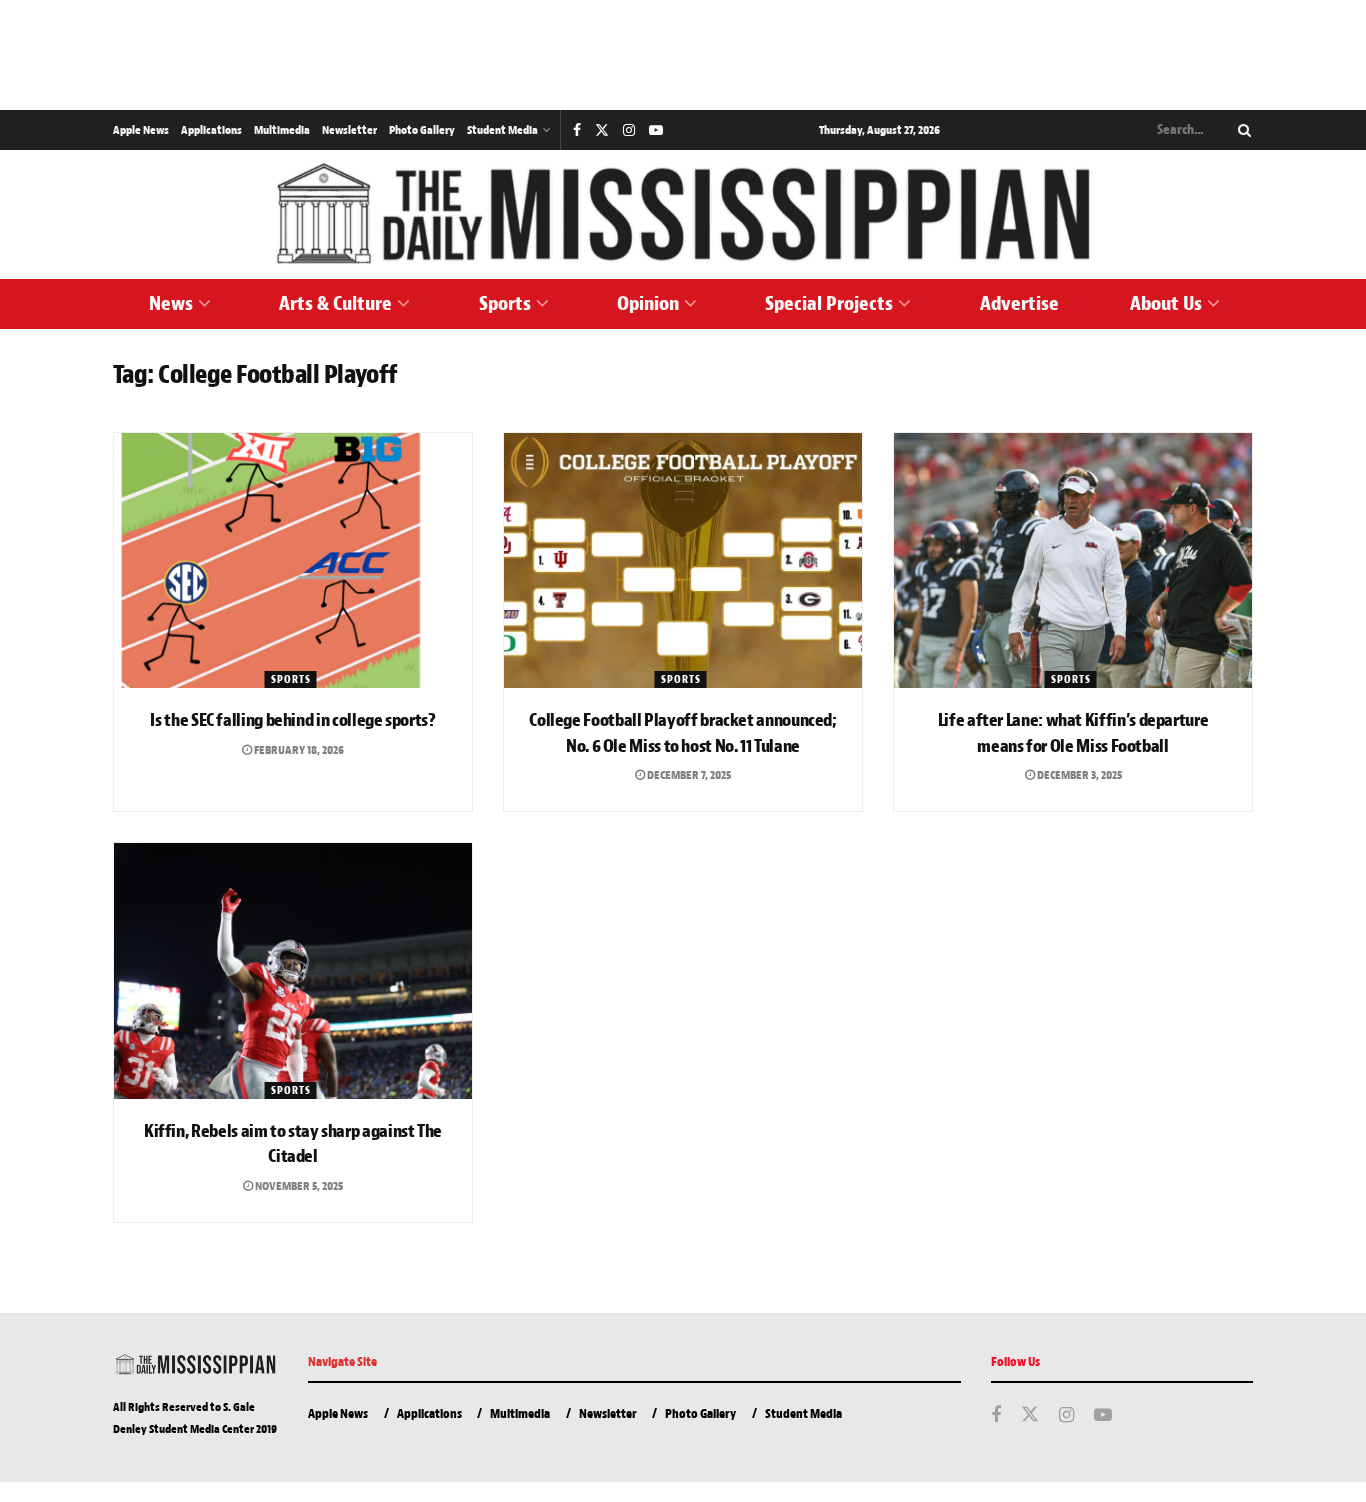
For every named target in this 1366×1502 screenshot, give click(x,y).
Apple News (141, 130)
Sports (505, 303)
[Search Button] (1241, 130)
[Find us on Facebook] (577, 130)
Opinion (648, 303)
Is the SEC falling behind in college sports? (292, 720)
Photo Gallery (422, 130)
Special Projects (829, 303)
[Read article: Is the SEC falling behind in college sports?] (293, 561)
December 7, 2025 (688, 775)
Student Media (502, 130)
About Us (1166, 303)
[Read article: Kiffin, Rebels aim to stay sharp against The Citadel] (293, 971)
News (171, 303)
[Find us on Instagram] (629, 130)
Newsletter (349, 130)
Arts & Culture (335, 303)
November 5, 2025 (298, 1186)
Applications (211, 130)
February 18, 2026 (298, 750)
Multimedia (282, 130)
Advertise (1019, 303)
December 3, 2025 (1078, 775)
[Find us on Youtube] (656, 130)
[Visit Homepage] (683, 214)
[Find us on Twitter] (602, 130)
